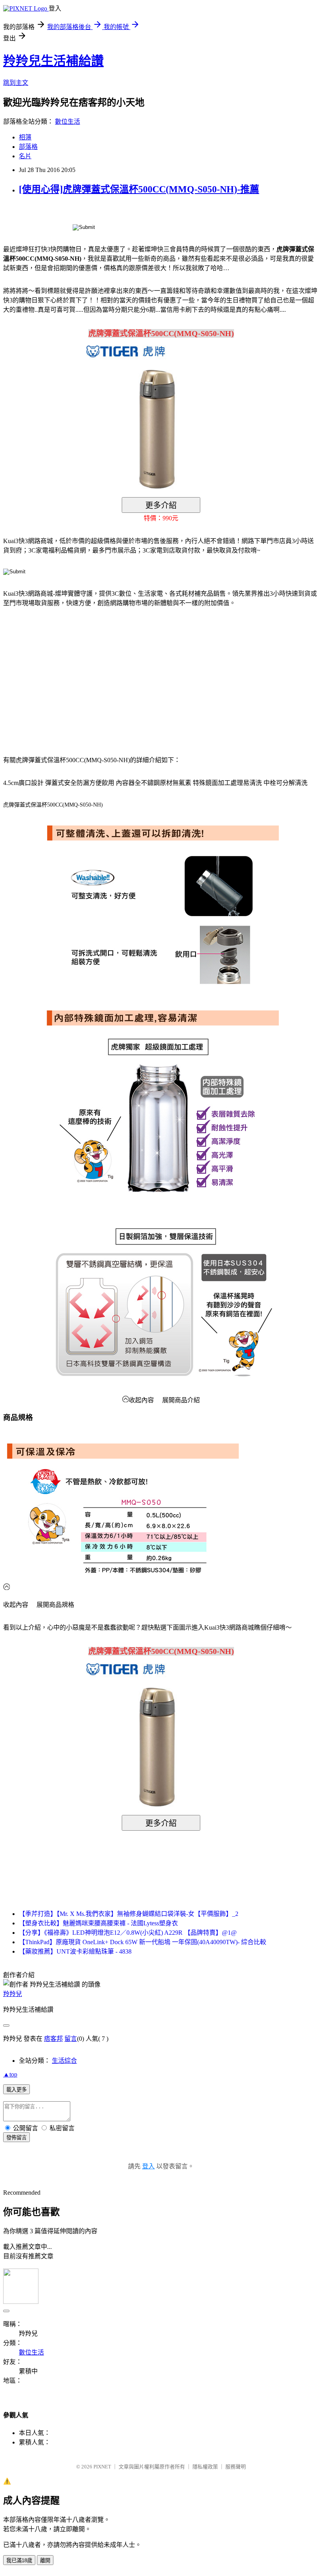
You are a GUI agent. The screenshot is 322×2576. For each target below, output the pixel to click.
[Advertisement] (70, 677)
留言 (71, 2039)
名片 (25, 156)
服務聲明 (236, 2467)
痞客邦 (53, 2039)
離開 (45, 2560)
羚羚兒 (13, 1994)
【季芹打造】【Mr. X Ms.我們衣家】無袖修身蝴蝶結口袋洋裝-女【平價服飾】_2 (129, 1914)
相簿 (25, 137)
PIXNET (102, 2467)
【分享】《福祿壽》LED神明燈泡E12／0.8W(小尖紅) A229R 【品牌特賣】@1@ (128, 1933)
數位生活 (68, 122)
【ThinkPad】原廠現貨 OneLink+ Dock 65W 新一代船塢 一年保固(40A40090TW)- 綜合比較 (143, 1942)
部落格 (28, 147)
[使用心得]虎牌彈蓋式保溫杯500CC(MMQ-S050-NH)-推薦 (139, 189)
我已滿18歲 (19, 2560)
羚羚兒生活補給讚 (53, 61)
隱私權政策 (205, 2467)
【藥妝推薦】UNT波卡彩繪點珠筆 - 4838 (75, 1951)
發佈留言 (16, 2138)
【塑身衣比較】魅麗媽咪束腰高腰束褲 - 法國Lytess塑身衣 (98, 1923)
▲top (10, 2074)
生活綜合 (64, 2061)
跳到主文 (16, 83)
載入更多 (16, 2090)
